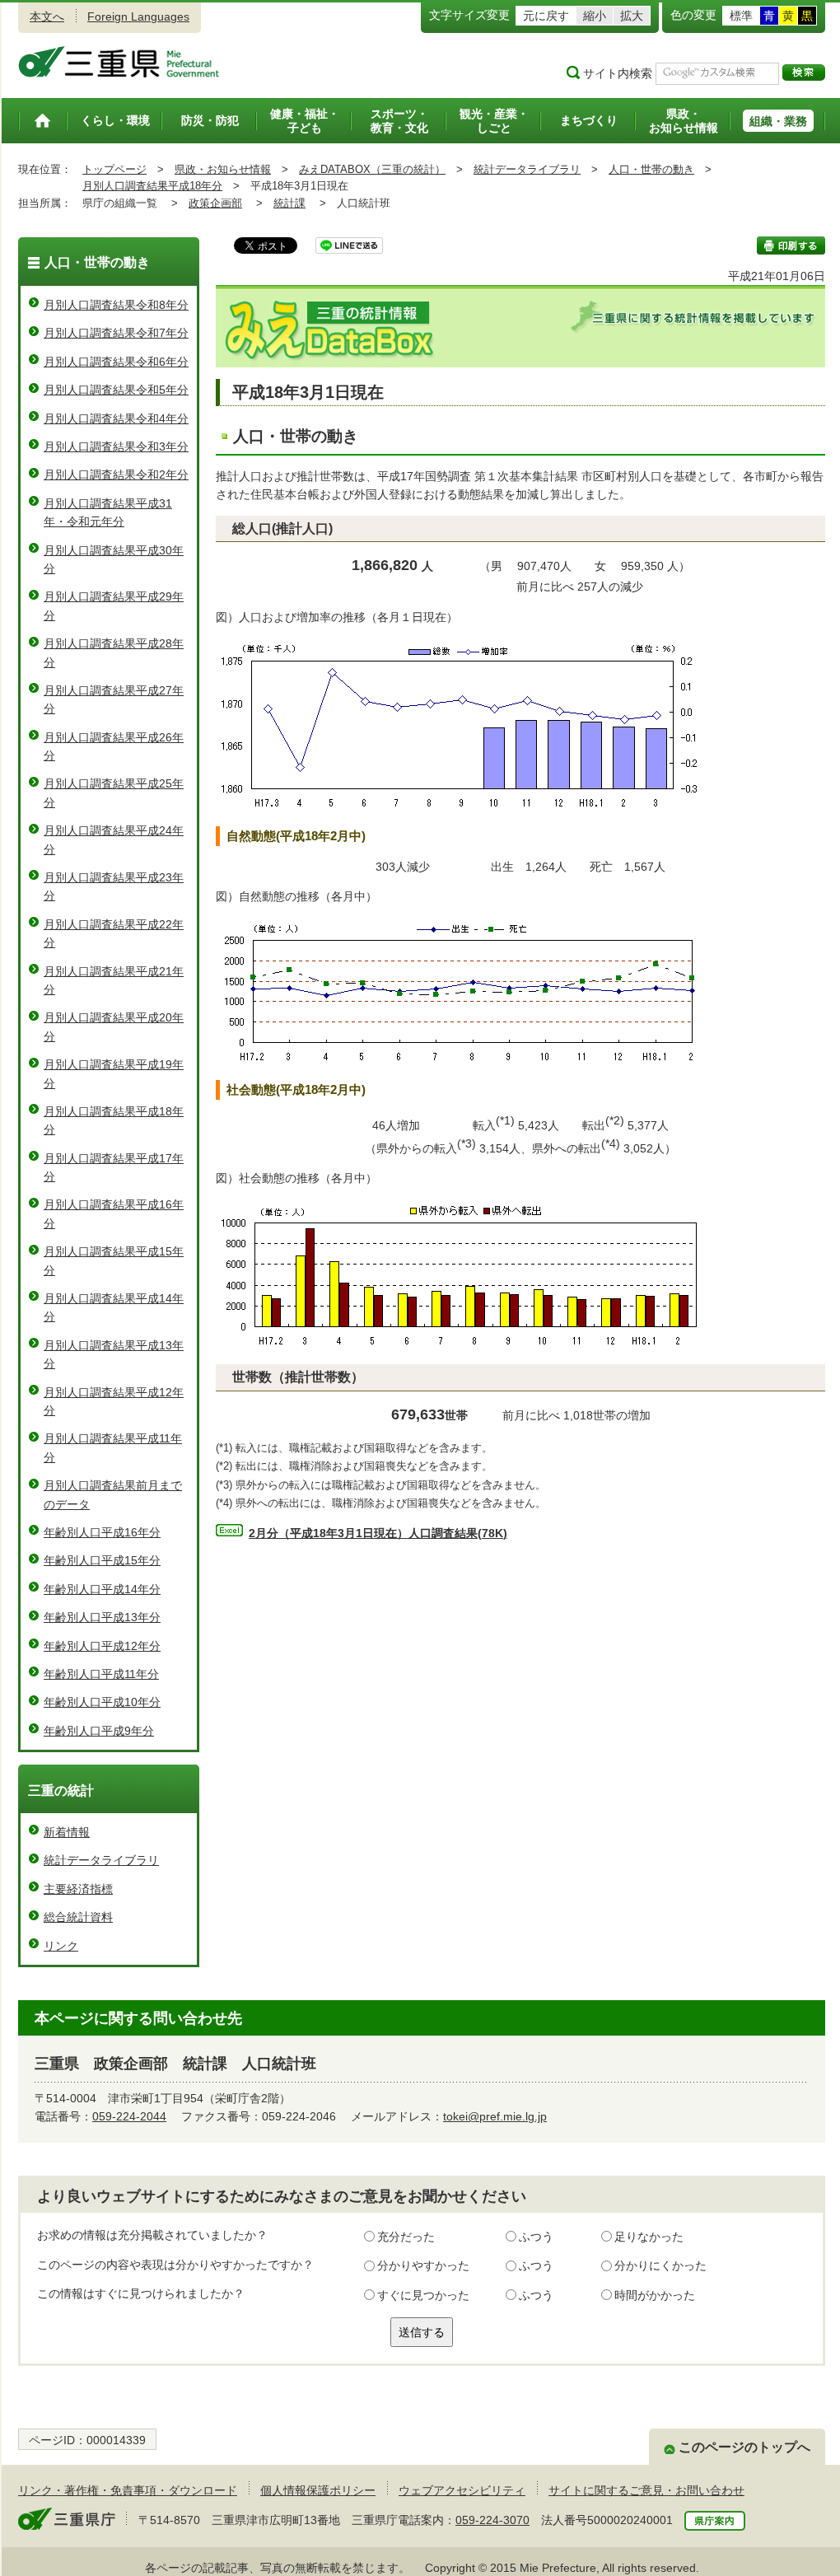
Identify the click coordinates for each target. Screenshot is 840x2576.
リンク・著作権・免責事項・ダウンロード (128, 2490)
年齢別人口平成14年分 (102, 1589)
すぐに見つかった (423, 2295)
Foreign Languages (138, 16)
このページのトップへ (744, 2447)
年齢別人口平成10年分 (102, 1702)
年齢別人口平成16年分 (102, 1532)
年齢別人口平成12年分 (102, 1646)
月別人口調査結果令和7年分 (116, 333)
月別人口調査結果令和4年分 (116, 418)
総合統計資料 (78, 1917)
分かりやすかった (423, 2265)
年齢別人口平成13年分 (102, 1617)
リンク (61, 1946)
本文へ (47, 16)
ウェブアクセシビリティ (462, 2490)
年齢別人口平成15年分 (102, 1560)
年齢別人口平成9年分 (99, 1731)
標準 (741, 16)
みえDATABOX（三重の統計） (372, 169)
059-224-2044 (129, 2116)
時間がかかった (655, 2295)
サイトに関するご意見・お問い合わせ (646, 2490)
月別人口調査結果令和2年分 (116, 475)
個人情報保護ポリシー (318, 2490)
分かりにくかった (660, 2265)
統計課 (289, 203)
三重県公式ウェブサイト (119, 62)
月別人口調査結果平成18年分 (152, 186)
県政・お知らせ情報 (223, 169)
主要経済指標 (78, 1889)
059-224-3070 (492, 2520)
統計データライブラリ (527, 169)
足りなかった (649, 2237)
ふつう (536, 2237)
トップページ (114, 169)
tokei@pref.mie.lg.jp (495, 2116)
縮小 (595, 16)
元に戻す (546, 16)
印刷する (791, 245)
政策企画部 (215, 203)
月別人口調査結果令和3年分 (116, 446)
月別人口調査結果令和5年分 (116, 390)
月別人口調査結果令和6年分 (116, 362)
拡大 (632, 16)
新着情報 (67, 1832)
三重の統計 (61, 1791)
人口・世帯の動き (651, 169)
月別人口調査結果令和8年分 (116, 305)
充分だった (406, 2237)
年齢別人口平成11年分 (101, 1674)
